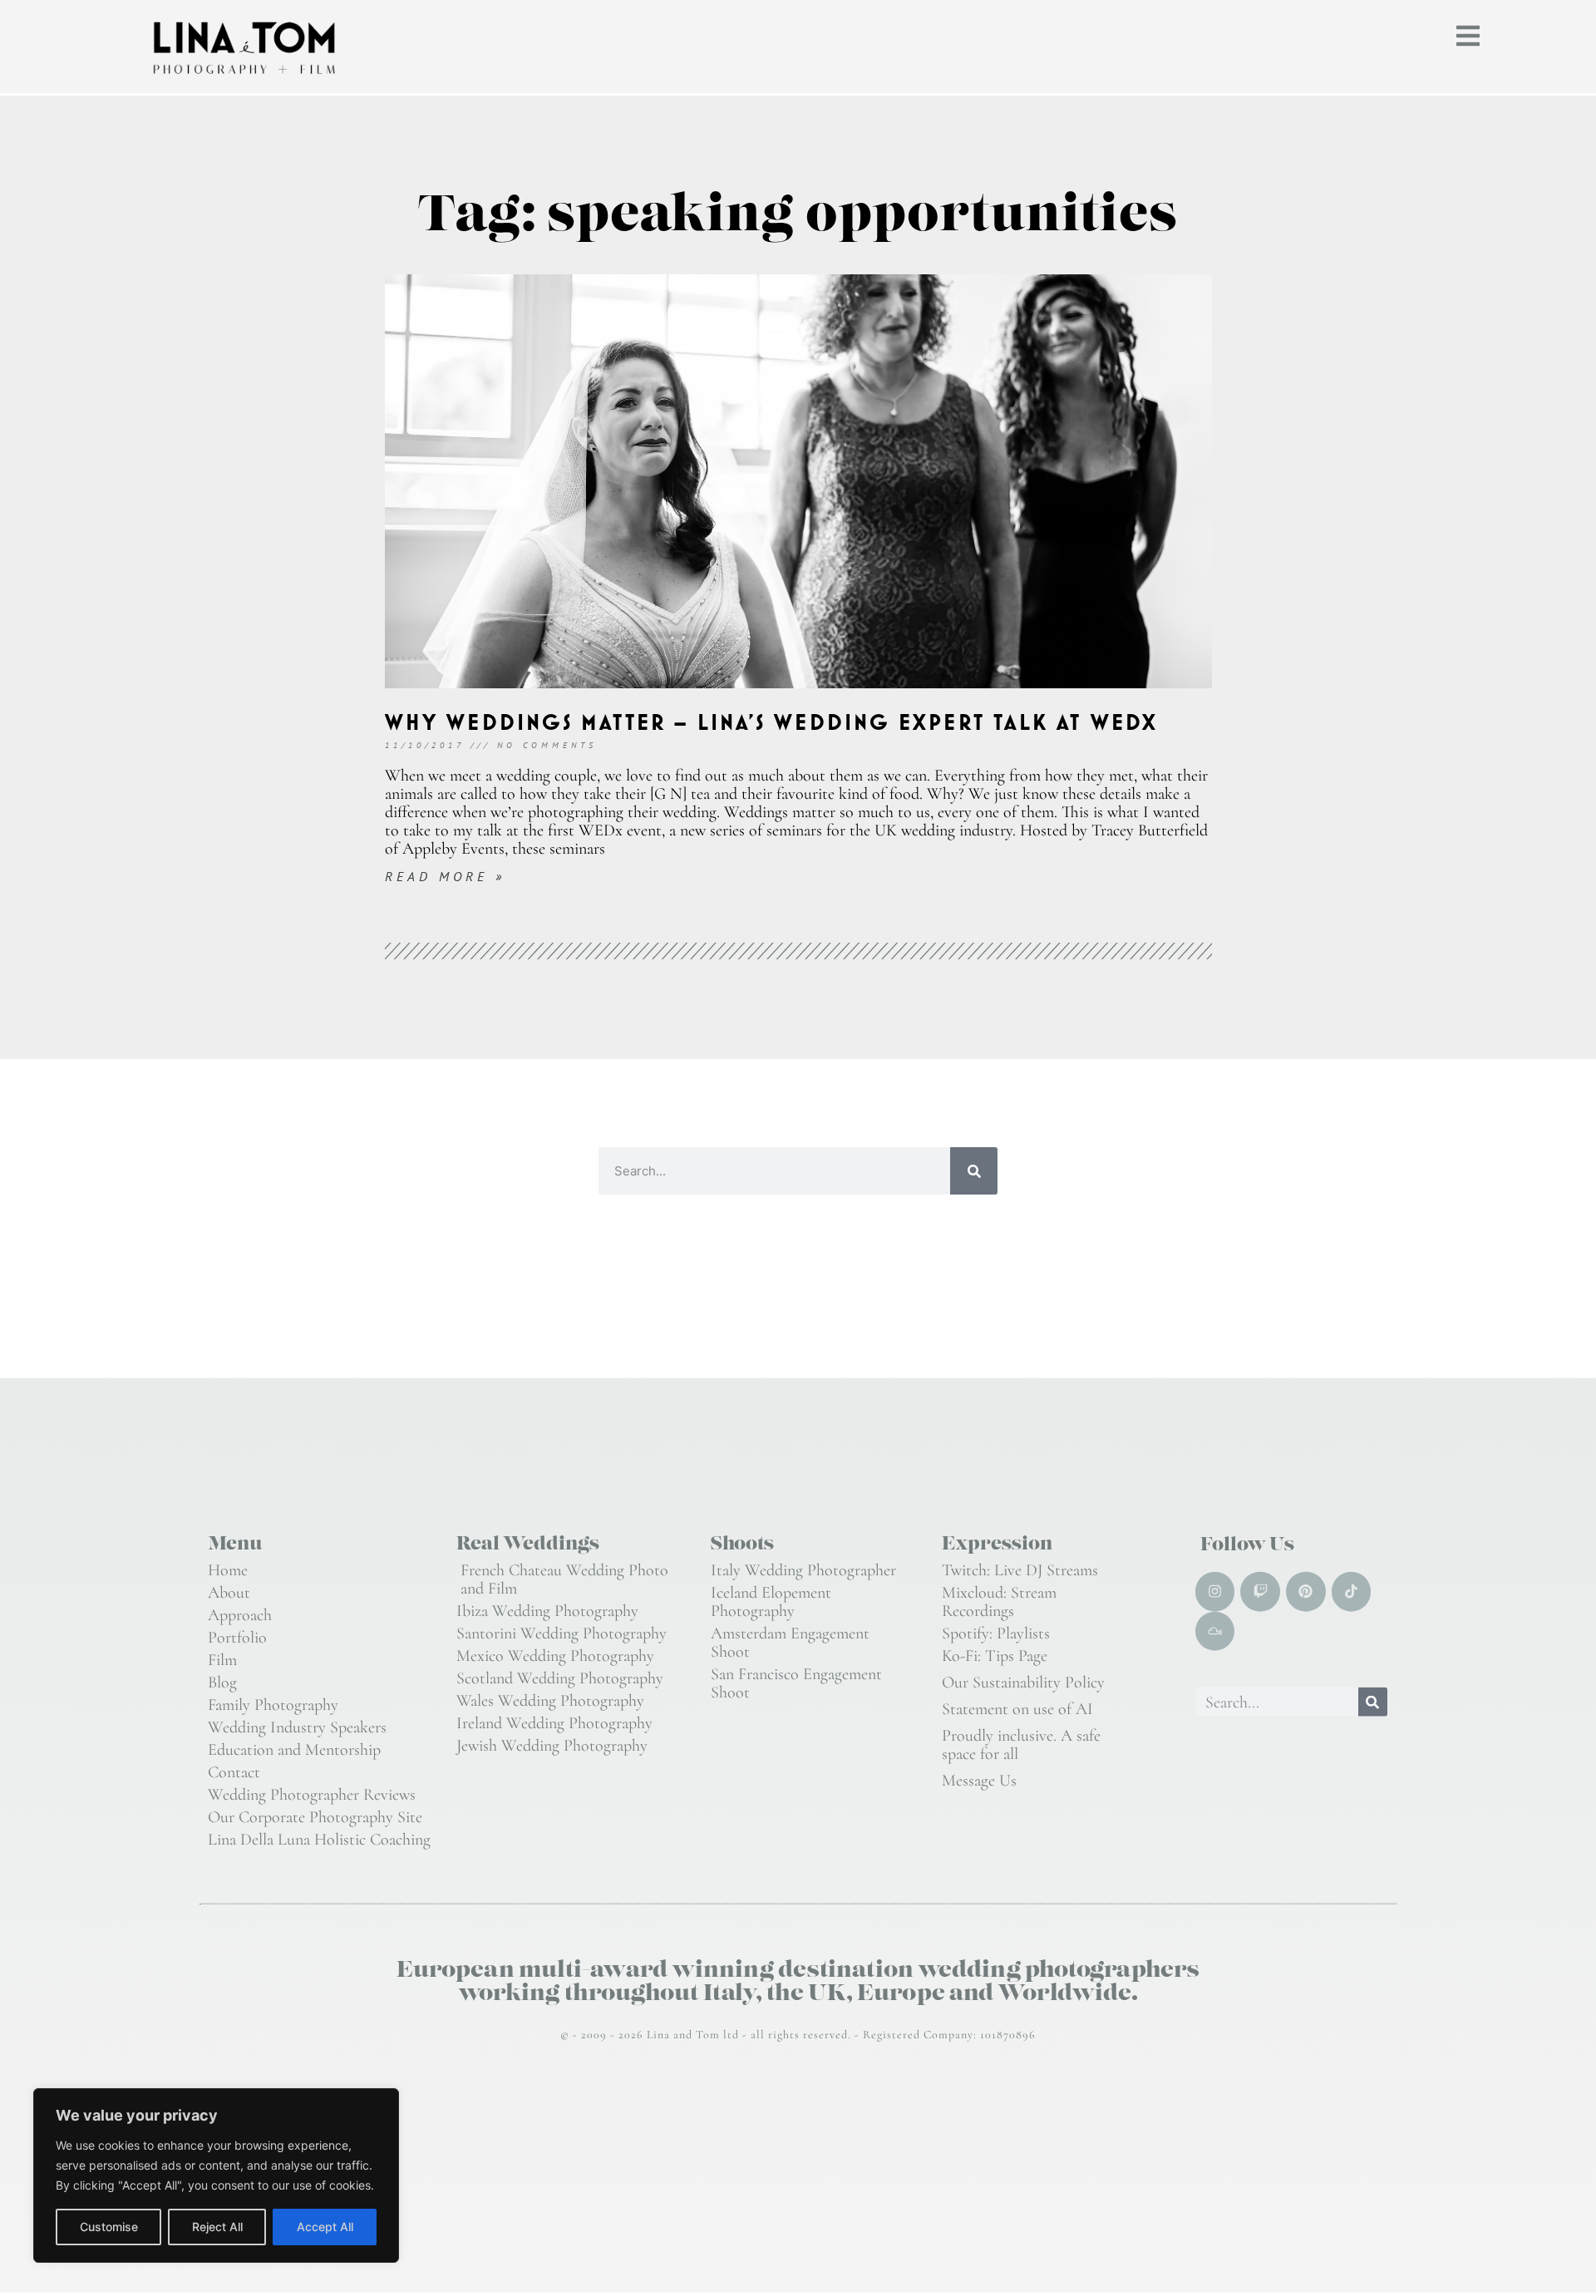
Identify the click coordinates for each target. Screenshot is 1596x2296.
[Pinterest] (1306, 1592)
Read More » (445, 876)
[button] (1468, 36)
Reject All (217, 2227)
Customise (109, 2227)
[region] (216, 2175)
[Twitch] (1260, 1592)
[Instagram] (1215, 1592)
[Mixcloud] (1215, 1631)
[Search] (974, 1171)
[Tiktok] (1352, 1592)
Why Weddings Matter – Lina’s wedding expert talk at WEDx (772, 722)
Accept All (325, 2227)
